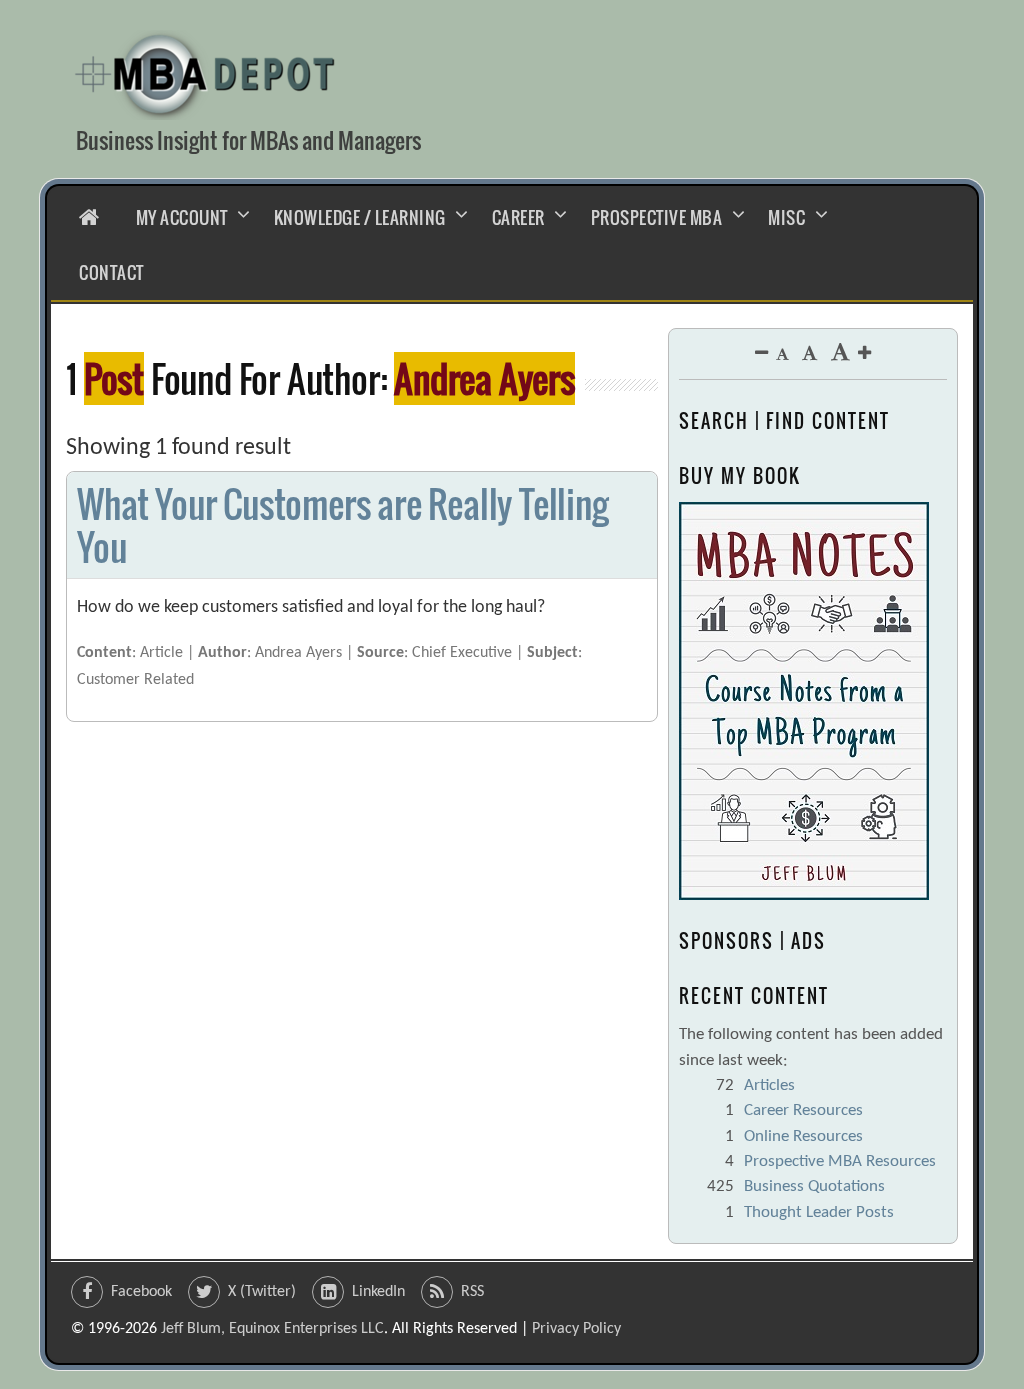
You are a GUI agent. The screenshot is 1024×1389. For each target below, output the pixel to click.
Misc (786, 217)
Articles (769, 1085)
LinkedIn (378, 1292)
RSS (472, 1292)
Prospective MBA (657, 217)
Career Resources (803, 1110)
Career (518, 217)
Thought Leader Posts (819, 1212)
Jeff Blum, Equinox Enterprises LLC (272, 1329)
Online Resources (803, 1136)
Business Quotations (814, 1186)
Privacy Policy (576, 1329)
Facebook (141, 1292)
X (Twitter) (262, 1292)
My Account (182, 217)
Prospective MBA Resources (840, 1161)
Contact (111, 272)
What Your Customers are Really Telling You (342, 525)
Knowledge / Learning (360, 217)
